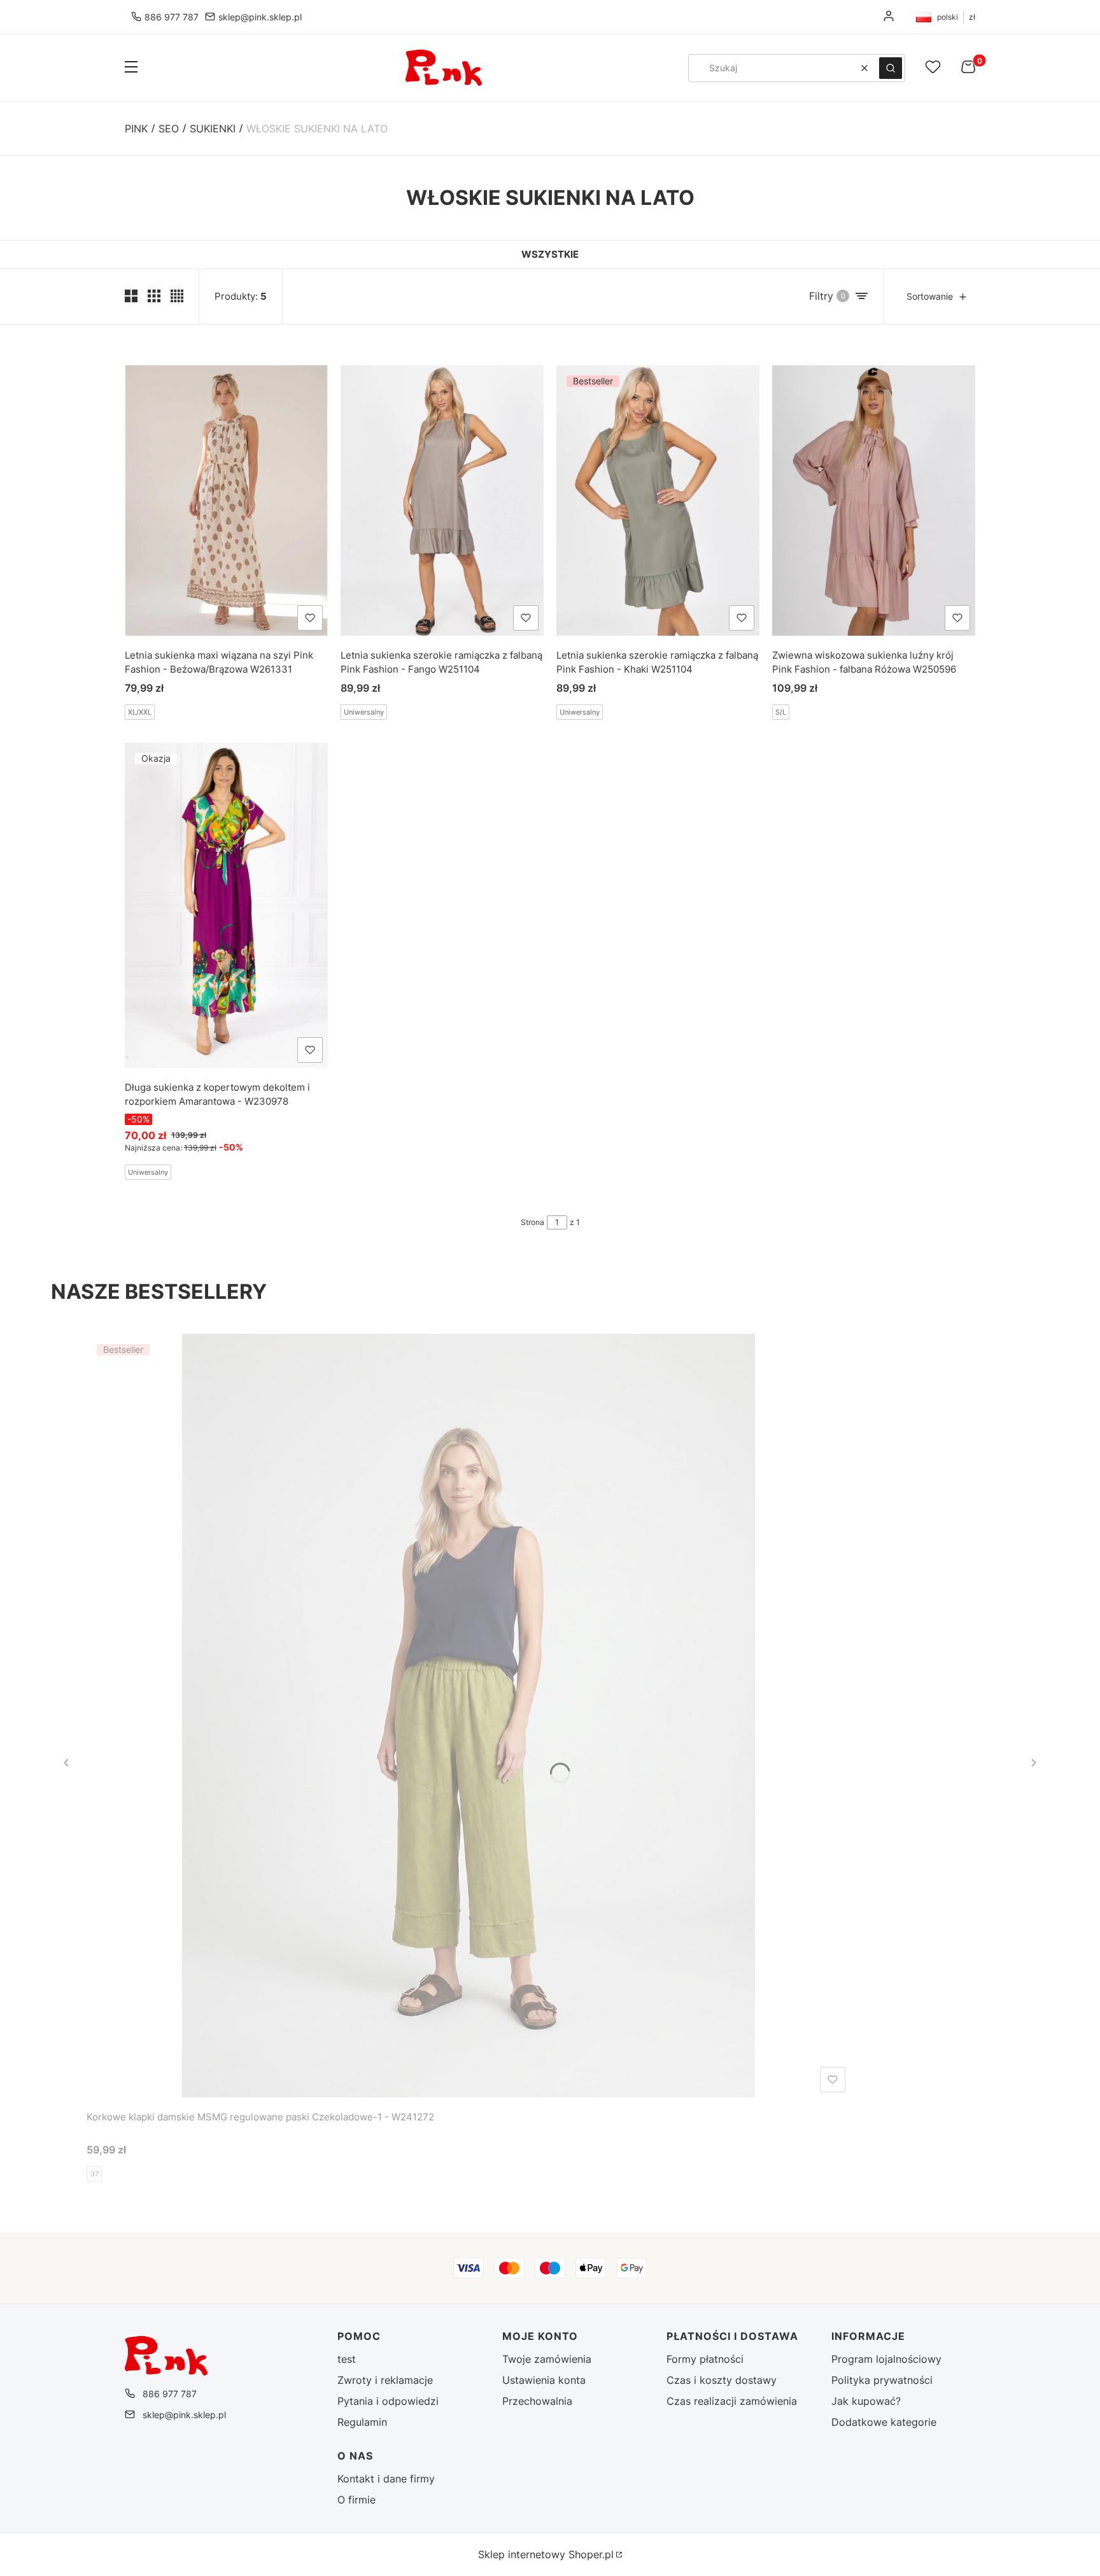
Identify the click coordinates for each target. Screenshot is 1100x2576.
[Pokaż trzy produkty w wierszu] (154, 296)
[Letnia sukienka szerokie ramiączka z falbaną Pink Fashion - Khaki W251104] (658, 500)
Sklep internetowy (546, 2554)
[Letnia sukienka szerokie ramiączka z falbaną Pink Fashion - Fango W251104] (442, 500)
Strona (532, 1222)
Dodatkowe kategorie (884, 2422)
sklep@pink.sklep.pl (260, 17)
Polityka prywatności (882, 2380)
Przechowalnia (537, 2401)
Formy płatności (705, 2359)
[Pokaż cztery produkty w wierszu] (177, 296)
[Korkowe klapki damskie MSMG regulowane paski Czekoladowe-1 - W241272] (469, 1716)
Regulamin (362, 2422)
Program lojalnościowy (886, 2359)
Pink (136, 129)
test (347, 2359)
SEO (169, 129)
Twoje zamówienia (547, 2359)
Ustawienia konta (544, 2380)
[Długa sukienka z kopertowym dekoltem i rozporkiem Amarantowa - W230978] (226, 905)
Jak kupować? (866, 2401)
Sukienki (213, 129)
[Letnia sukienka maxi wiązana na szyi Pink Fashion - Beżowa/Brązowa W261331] (226, 500)
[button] (131, 68)
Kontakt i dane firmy (386, 2479)
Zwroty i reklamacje (385, 2380)
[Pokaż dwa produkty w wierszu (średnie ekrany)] (131, 296)
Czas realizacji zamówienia (732, 2401)
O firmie (356, 2500)
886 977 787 (172, 17)
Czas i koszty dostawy (722, 2380)
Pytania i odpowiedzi (388, 2401)
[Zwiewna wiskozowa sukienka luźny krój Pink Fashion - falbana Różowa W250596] (874, 500)
